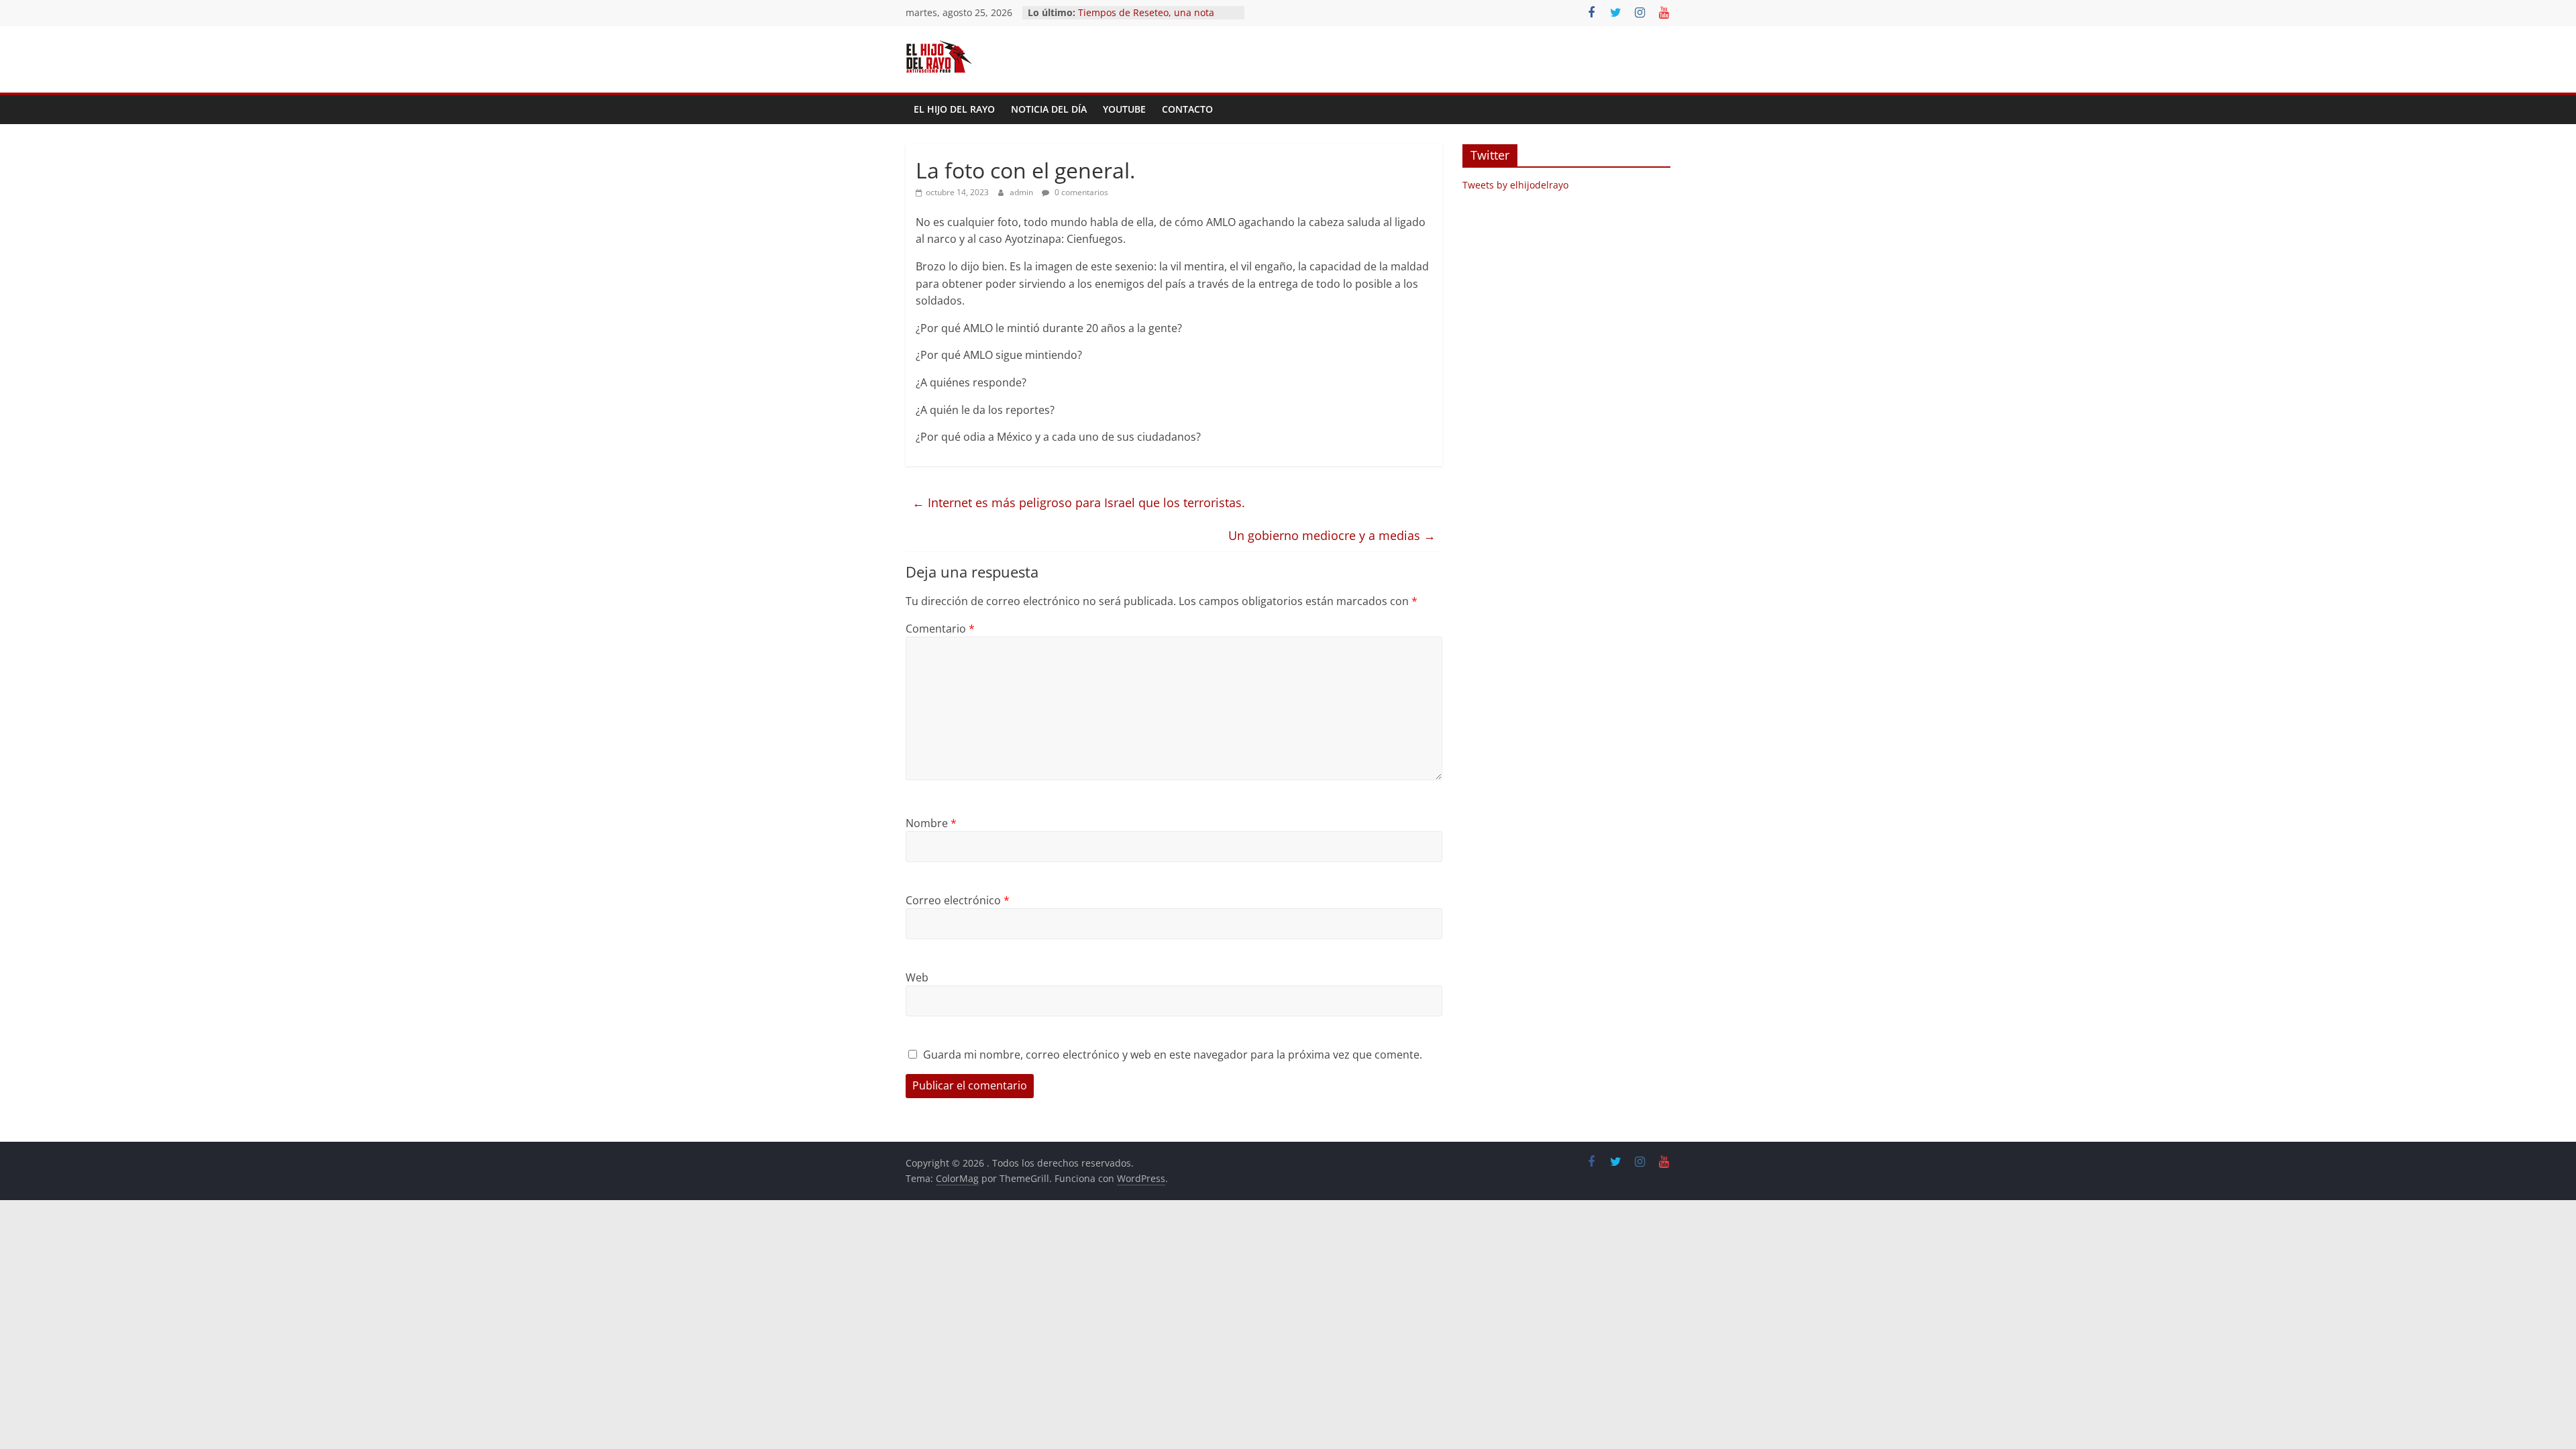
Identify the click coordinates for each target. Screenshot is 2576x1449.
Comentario (940, 629)
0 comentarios (1080, 192)
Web (917, 977)
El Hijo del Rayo (954, 109)
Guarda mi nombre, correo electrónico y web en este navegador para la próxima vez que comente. (1173, 1055)
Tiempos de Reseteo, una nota (1146, 12)
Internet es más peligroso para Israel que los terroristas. (1079, 502)
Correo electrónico (958, 900)
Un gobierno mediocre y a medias (1332, 535)
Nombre (931, 823)
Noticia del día (1049, 109)
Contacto (1187, 109)
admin (1022, 192)
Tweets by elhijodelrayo (1515, 185)
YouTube (1124, 109)
